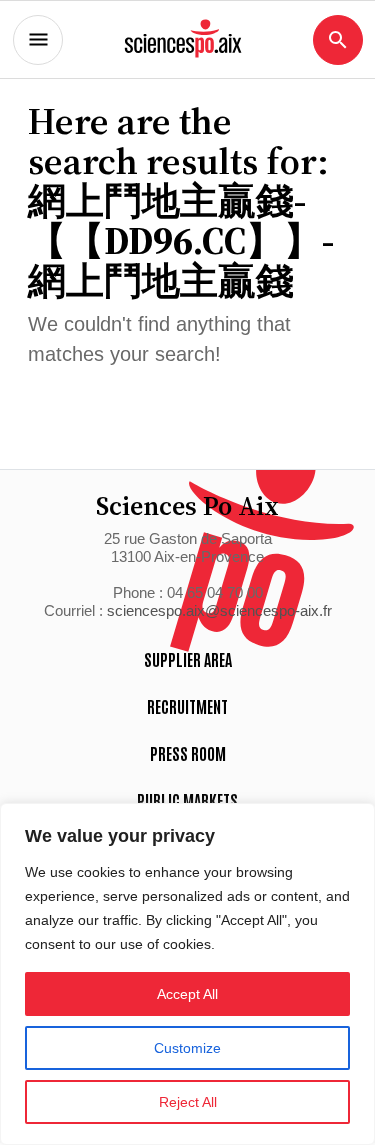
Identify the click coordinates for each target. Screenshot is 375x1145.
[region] (187, 974)
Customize (187, 1048)
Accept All (187, 994)
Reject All (188, 1102)
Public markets (187, 800)
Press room (188, 753)
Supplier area (188, 659)
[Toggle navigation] (38, 40)
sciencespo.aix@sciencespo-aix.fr (219, 610)
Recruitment (187, 706)
